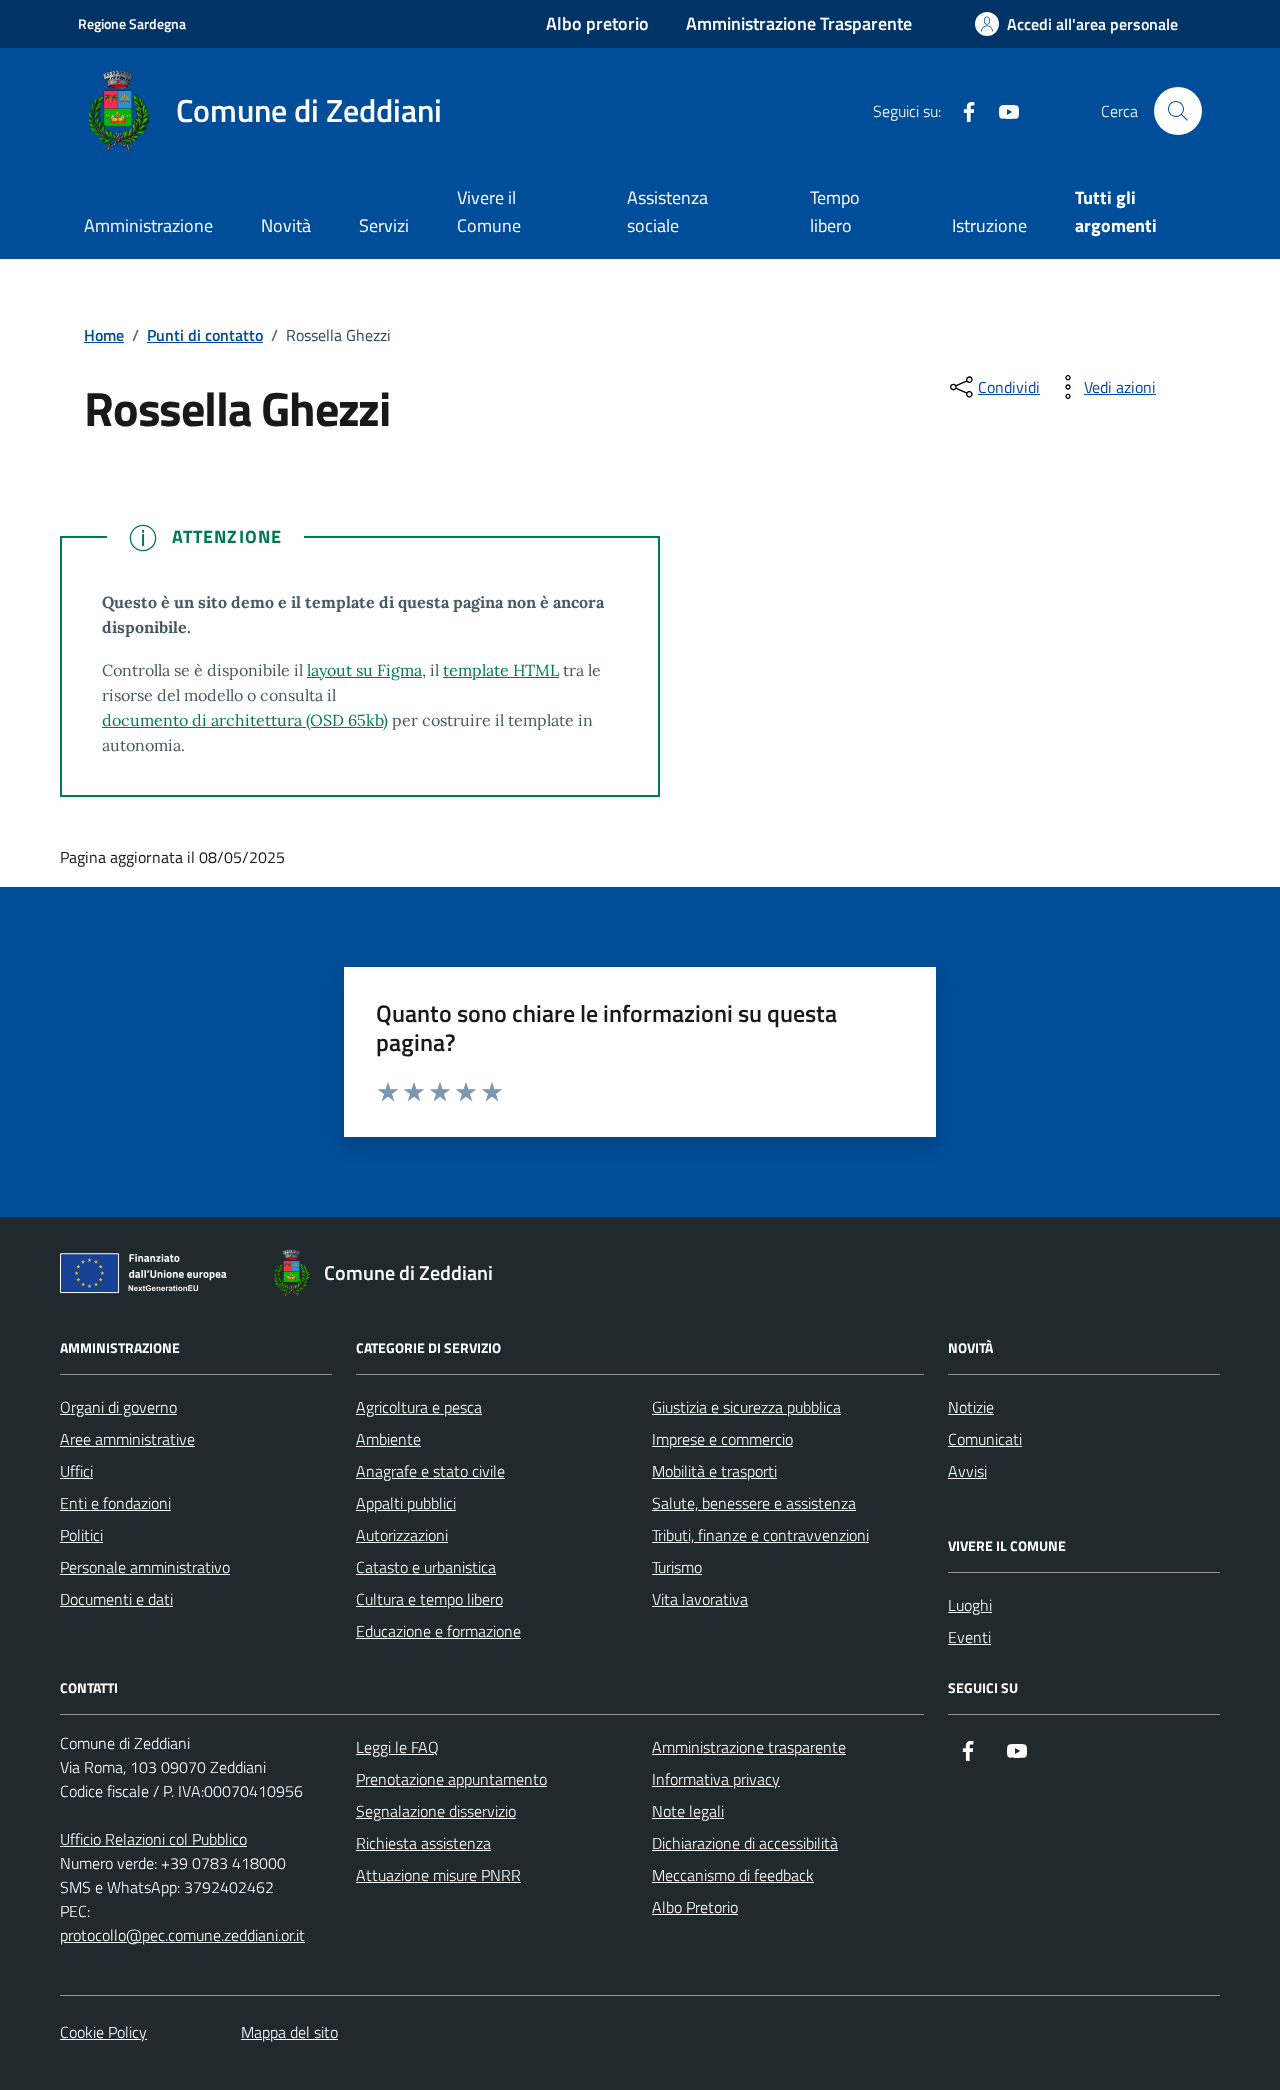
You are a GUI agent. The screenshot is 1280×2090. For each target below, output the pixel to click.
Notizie (971, 1407)
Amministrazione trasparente (749, 1747)
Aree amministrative (127, 1439)
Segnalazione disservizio (436, 1811)
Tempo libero (835, 211)
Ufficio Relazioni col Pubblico (153, 1839)
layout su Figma (364, 670)
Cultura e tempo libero (429, 1599)
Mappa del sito (289, 2032)
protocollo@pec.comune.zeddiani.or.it (182, 1935)
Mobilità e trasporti (714, 1471)
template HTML (501, 670)
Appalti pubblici (406, 1503)
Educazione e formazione (438, 1631)
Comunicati (985, 1439)
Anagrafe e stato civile (430, 1471)
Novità (286, 225)
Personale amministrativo (145, 1567)
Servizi (384, 225)
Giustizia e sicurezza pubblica (746, 1407)
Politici (81, 1535)
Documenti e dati (116, 1599)
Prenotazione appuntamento (451, 1779)
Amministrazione (148, 225)
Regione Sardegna (132, 23)
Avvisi (967, 1471)
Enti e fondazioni (115, 1503)
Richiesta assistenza (423, 1843)
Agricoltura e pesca (419, 1407)
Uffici (76, 1471)
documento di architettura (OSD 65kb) (245, 720)
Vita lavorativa (700, 1599)
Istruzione (989, 225)
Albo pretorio (597, 23)
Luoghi (970, 1605)
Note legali (688, 1811)
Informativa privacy (716, 1779)
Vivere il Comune (489, 211)
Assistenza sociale (667, 211)
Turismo (677, 1567)
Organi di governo (118, 1407)
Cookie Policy (103, 2032)
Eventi (969, 1637)
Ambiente (388, 1439)
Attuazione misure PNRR (438, 1875)
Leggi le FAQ (397, 1747)
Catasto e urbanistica (426, 1567)
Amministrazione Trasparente (799, 23)
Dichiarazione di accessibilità (745, 1843)
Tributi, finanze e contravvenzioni (760, 1535)
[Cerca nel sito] (1178, 111)
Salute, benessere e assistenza (754, 1503)
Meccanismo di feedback (733, 1875)
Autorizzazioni (402, 1535)
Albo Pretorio (695, 1907)
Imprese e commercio (722, 1439)
